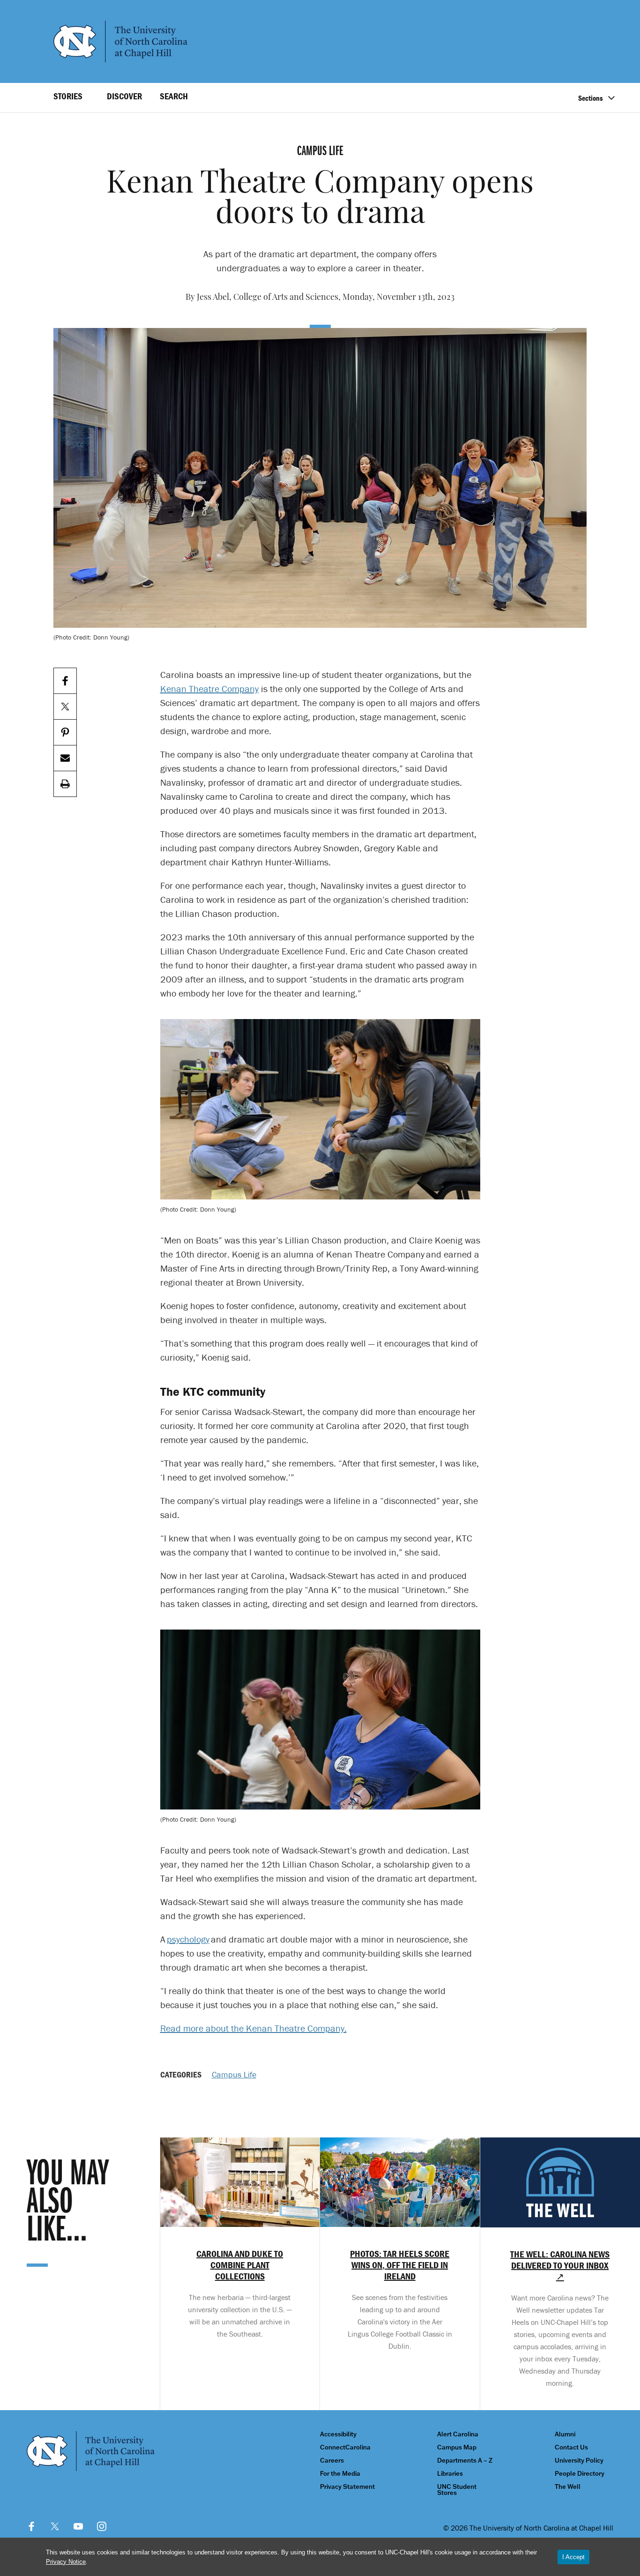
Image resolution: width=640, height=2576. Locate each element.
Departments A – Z (465, 2461)
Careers (332, 2461)
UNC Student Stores (457, 2490)
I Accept (573, 2557)
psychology (188, 1939)
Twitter (55, 2526)
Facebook (31, 2526)
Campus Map (457, 2447)
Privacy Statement (347, 2487)
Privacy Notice (66, 2562)
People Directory (580, 2474)
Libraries (450, 2474)
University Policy (579, 2461)
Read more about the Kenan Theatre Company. (253, 2028)
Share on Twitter (65, 707)
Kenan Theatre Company (209, 689)
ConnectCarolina (345, 2447)
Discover (124, 96)
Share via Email (65, 758)
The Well (568, 2487)
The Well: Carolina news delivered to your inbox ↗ (560, 2265)
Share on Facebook (65, 681)
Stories (68, 96)
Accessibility (338, 2434)
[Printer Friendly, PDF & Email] (65, 784)
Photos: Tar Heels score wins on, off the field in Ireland (400, 2265)
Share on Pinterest (65, 733)
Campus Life (234, 2074)
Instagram (102, 2526)
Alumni (565, 2434)
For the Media (340, 2474)
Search (174, 96)
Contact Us (571, 2447)
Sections (591, 98)
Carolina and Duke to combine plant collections (240, 2265)
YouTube (78, 2526)
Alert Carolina (458, 2434)
